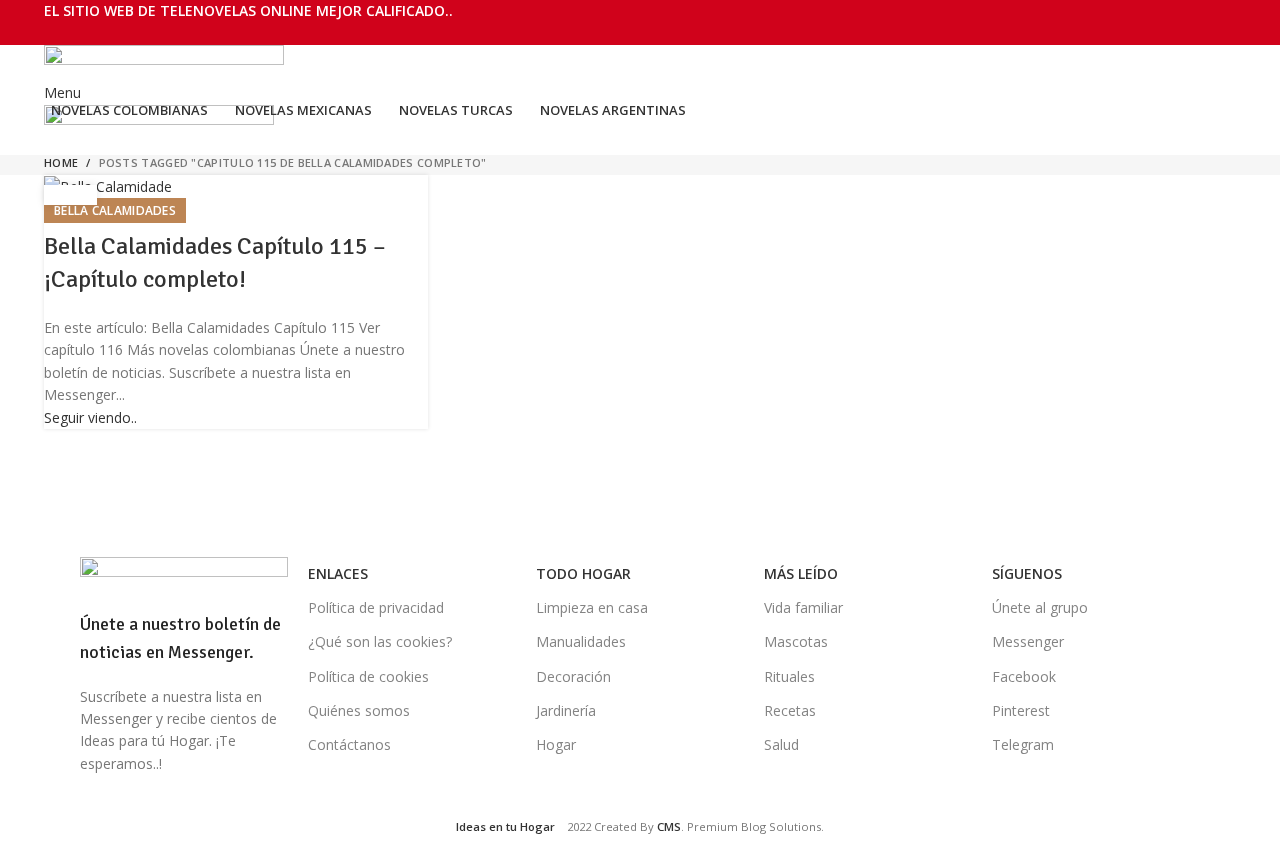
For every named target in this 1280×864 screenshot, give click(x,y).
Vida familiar (803, 607)
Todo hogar (583, 573)
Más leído (801, 573)
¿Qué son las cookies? (380, 641)
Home (61, 162)
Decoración (573, 676)
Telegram (1023, 744)
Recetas (790, 710)
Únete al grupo (1040, 607)
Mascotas (796, 641)
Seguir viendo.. (90, 417)
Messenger (1028, 641)
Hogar (556, 744)
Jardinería (566, 710)
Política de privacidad (376, 607)
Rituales (789, 676)
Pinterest (1021, 710)
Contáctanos (349, 744)
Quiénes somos (359, 710)
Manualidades (581, 641)
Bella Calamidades (115, 210)
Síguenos (1027, 573)
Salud (781, 744)
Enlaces (338, 573)
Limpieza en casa (592, 607)
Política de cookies (368, 676)
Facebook (1024, 676)
